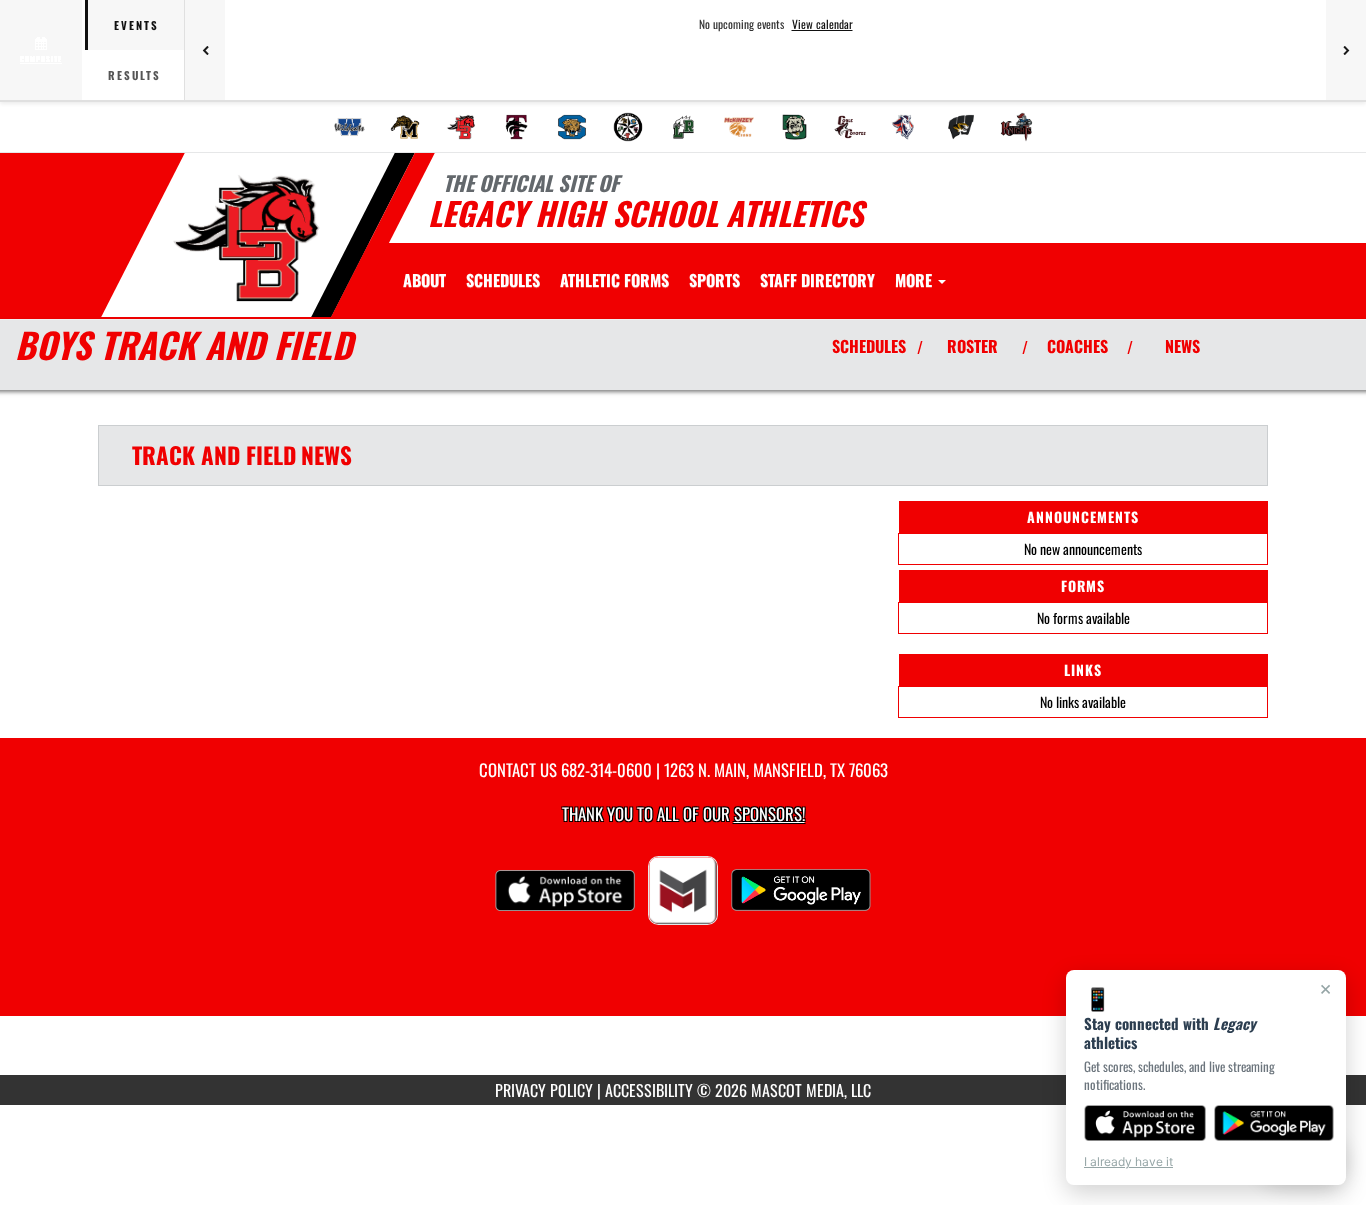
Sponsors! (769, 813)
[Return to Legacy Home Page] (246, 238)
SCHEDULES (869, 346)
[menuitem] (350, 127)
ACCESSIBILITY (649, 1090)
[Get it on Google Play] (1274, 1123)
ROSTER (972, 346)
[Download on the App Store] (1145, 1123)
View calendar (822, 24)
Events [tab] (136, 25)
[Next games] (1346, 50)
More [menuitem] (915, 280)
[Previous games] (205, 50)
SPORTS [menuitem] (714, 280)
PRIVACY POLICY (544, 1090)
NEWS (1182, 346)
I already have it (1128, 1161)
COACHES (1077, 346)
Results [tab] (134, 75)
